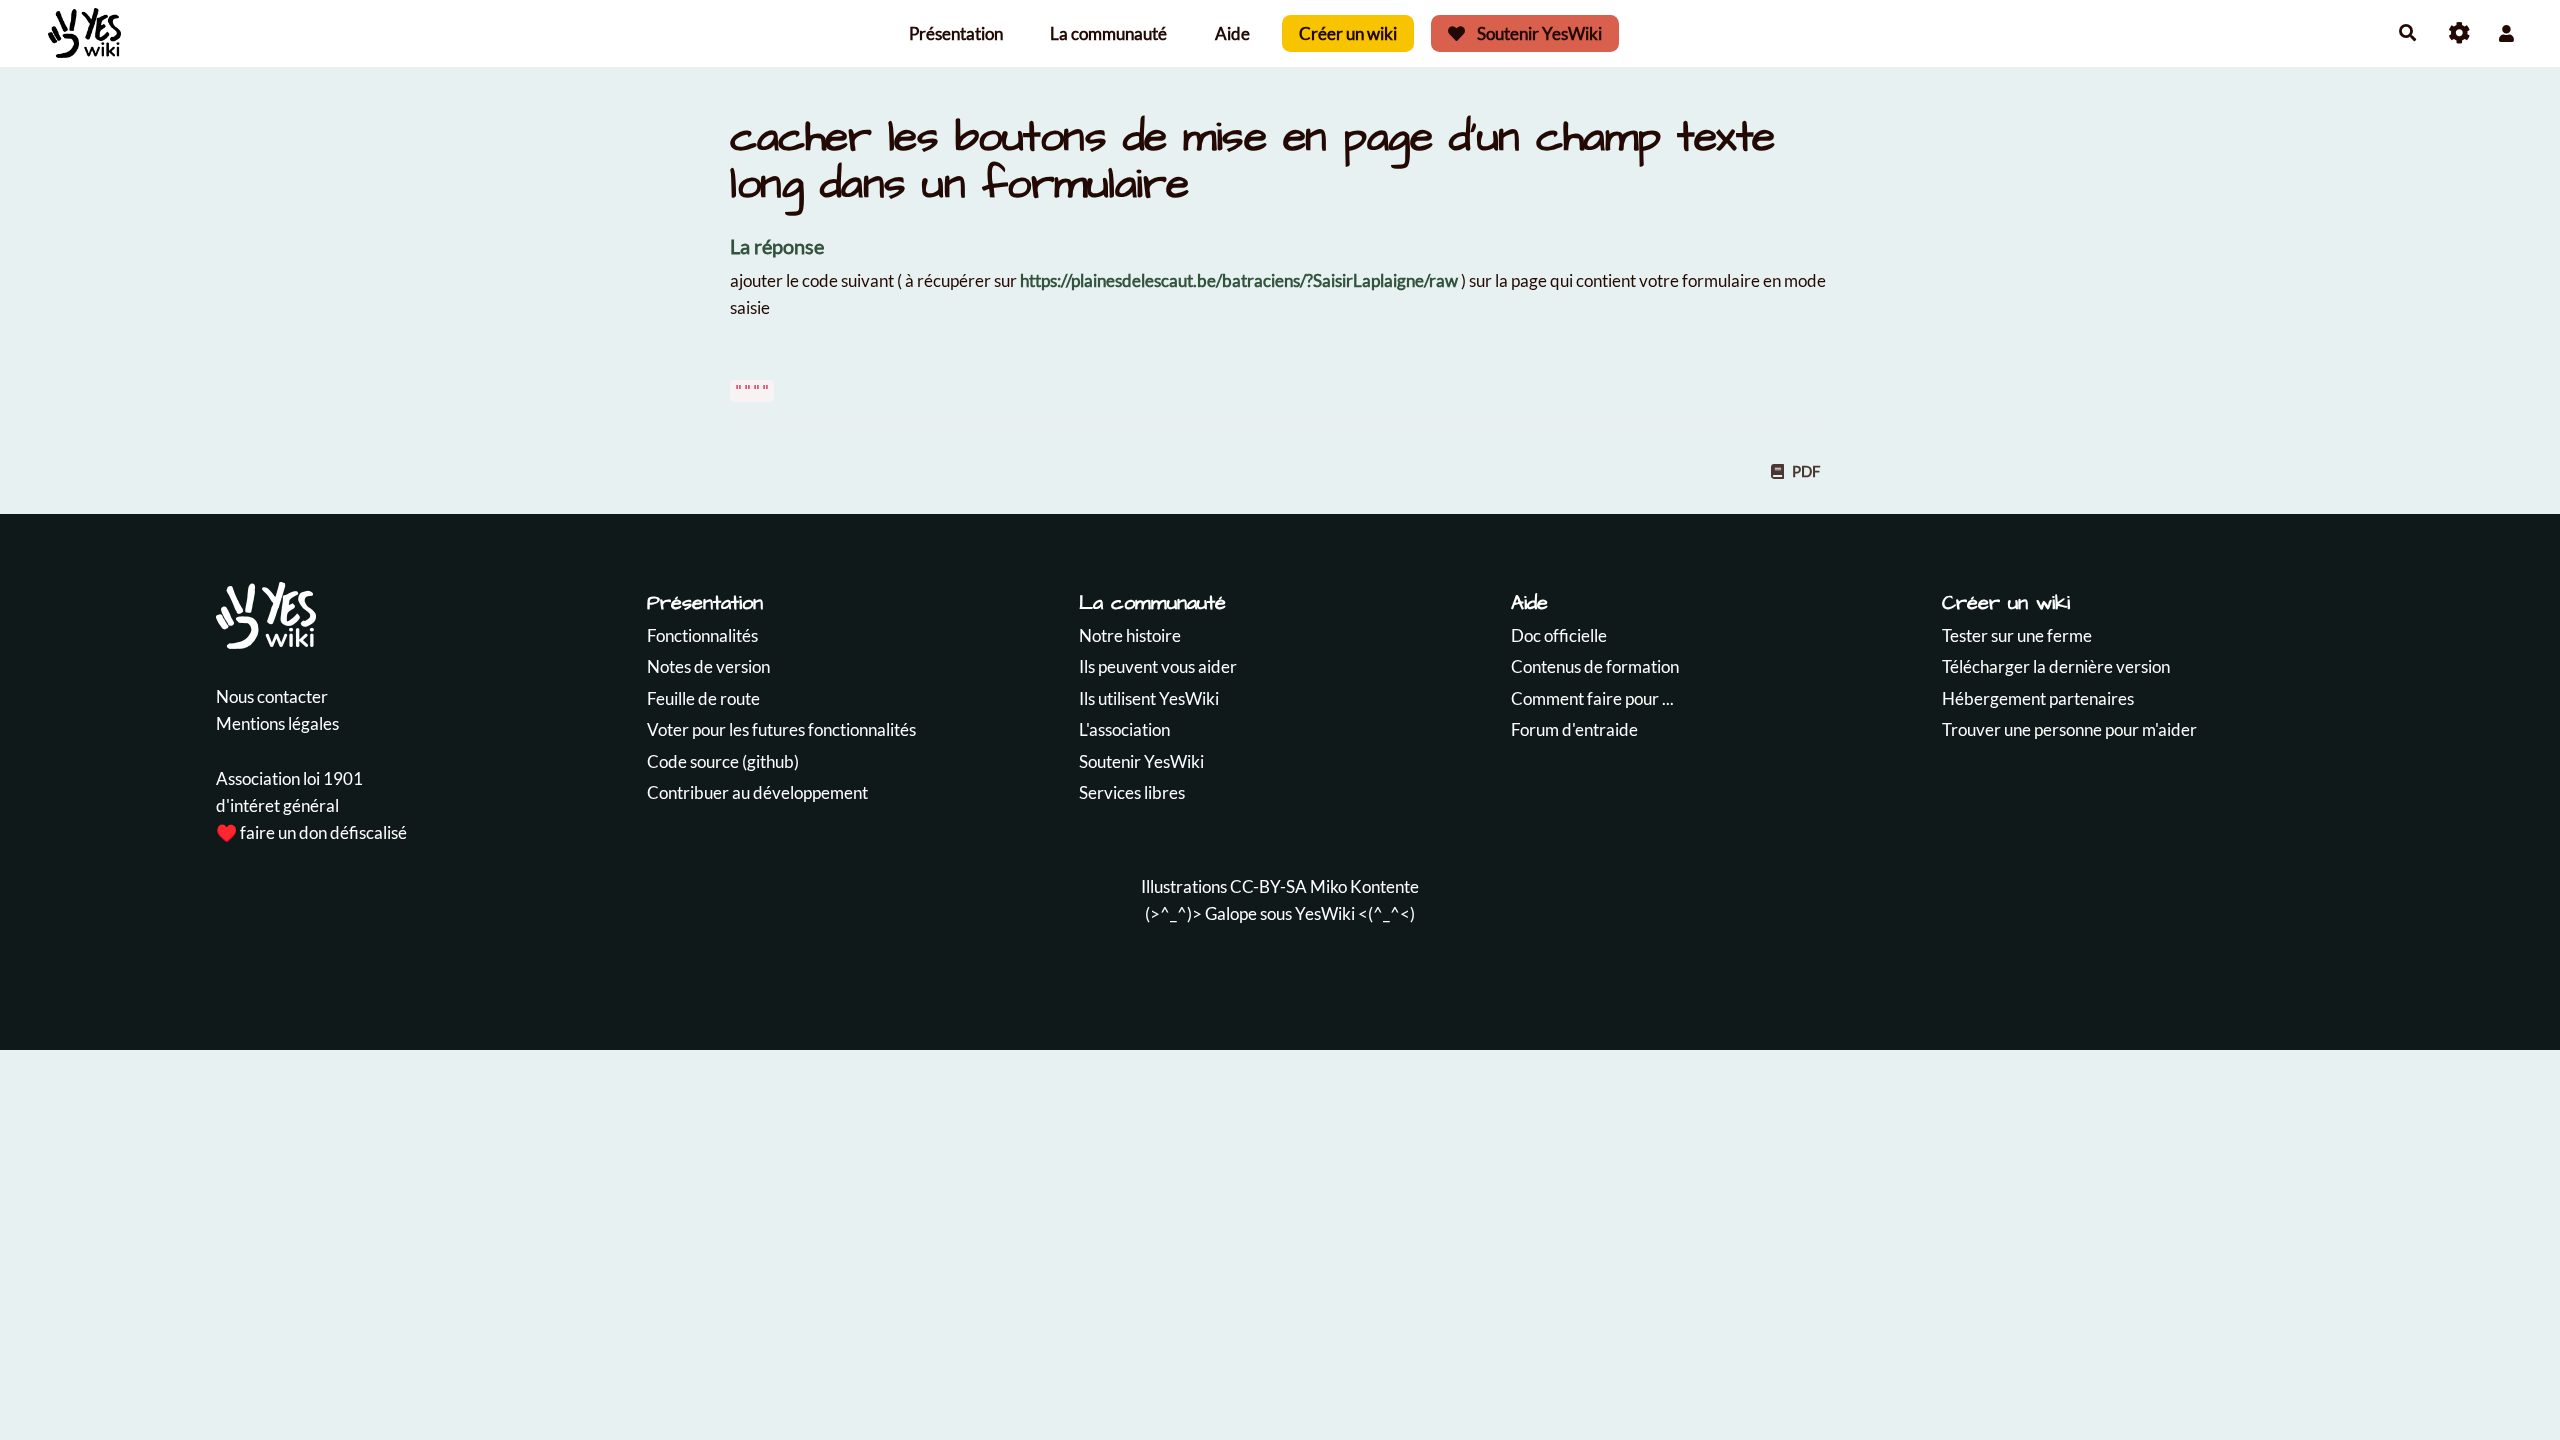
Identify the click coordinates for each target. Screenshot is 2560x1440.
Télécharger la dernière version (2056, 666)
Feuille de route (703, 698)
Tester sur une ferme (2017, 635)
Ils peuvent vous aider (1158, 666)
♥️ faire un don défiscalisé (311, 832)
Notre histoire (1130, 635)
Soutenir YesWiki (1538, 33)
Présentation (956, 33)
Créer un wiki (1348, 33)
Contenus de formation (1595, 666)
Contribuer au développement (757, 792)
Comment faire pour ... (1592, 698)
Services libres (1132, 792)
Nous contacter (272, 696)
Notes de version (708, 666)
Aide (1232, 33)
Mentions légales (277, 723)
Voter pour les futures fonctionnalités (781, 729)
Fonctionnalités (702, 635)
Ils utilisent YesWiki (1149, 698)
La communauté (1108, 33)
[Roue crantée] (2459, 33)
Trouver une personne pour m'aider (2069, 729)
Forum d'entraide (1574, 729)
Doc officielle (1559, 635)
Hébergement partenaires (2038, 698)
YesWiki (1325, 913)
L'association (1124, 729)
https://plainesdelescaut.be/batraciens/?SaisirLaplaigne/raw (1239, 280)
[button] (2506, 33)
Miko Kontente (1364, 886)
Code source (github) (723, 761)
